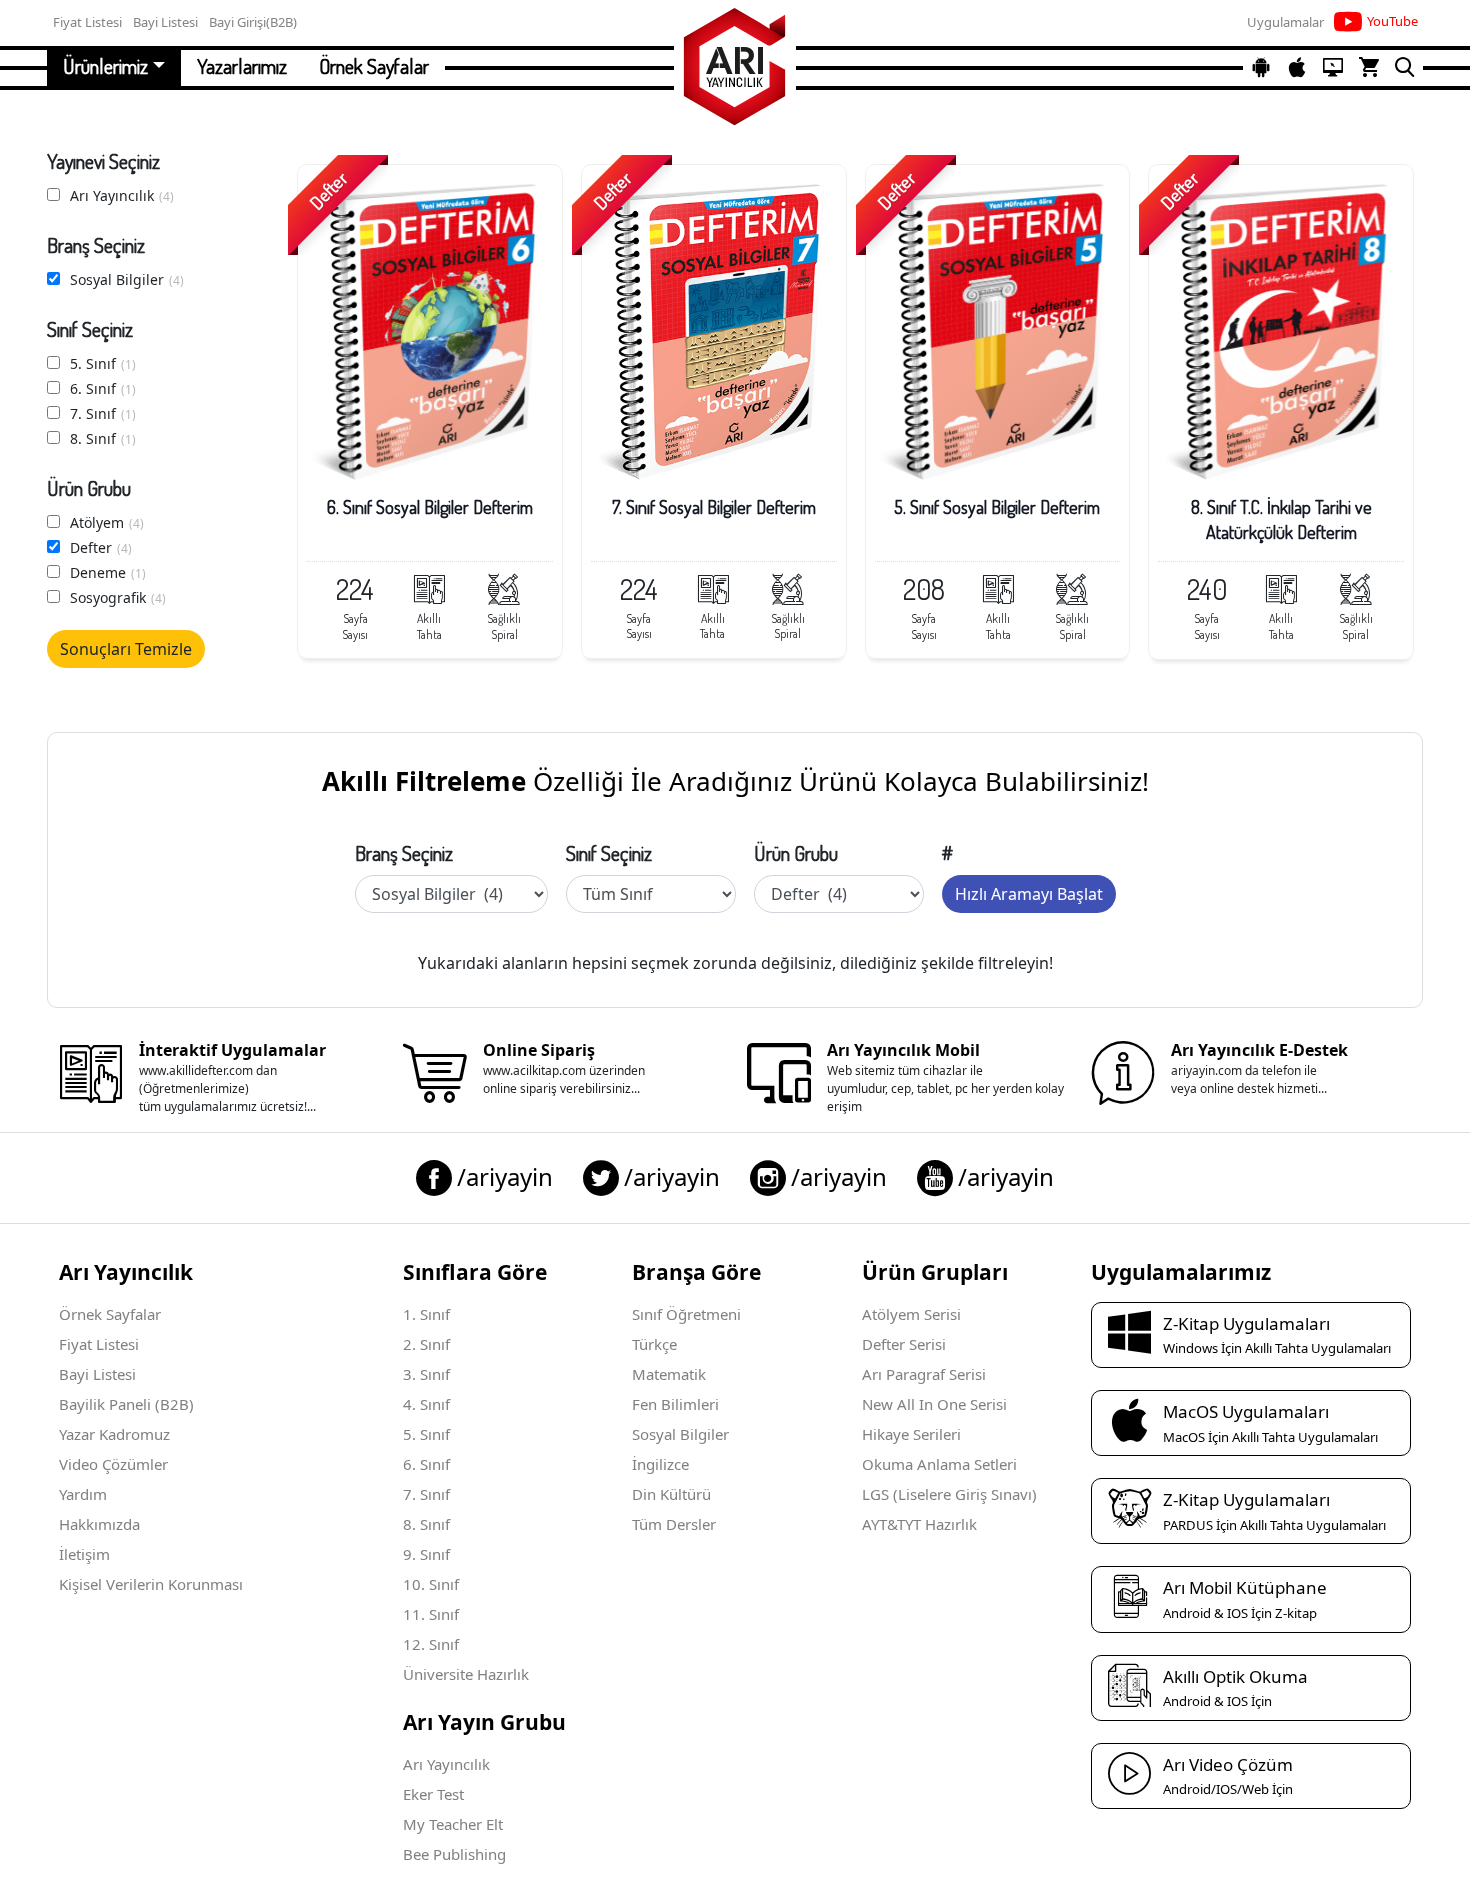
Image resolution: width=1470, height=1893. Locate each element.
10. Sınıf (431, 1584)
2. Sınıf (426, 1344)
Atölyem (107, 522)
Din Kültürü (671, 1494)
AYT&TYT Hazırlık (919, 1524)
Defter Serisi (904, 1344)
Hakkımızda (99, 1524)
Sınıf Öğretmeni (686, 1314)
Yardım (83, 1494)
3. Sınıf (426, 1374)
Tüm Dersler (674, 1524)
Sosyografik (118, 597)
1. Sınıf (426, 1314)
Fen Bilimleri (675, 1404)
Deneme (108, 572)
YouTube (1392, 21)
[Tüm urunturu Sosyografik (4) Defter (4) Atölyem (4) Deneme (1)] (839, 894)
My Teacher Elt (453, 1824)
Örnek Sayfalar (374, 66)
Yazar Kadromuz (114, 1434)
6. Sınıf (103, 388)
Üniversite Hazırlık (466, 1674)
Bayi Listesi (97, 1374)
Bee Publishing (454, 1854)
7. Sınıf (103, 413)
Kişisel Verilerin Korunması (151, 1584)
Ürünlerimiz (105, 66)
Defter (101, 547)
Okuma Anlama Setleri (939, 1464)
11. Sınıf (431, 1614)
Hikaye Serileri (911, 1434)
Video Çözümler (113, 1464)
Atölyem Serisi (911, 1314)
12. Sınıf (431, 1644)
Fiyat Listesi (99, 1344)
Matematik (669, 1374)
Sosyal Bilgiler (127, 279)
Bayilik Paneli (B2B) (126, 1404)
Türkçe (654, 1344)
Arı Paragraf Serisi (924, 1374)
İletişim (84, 1554)
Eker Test (433, 1794)
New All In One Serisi (934, 1404)
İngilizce (660, 1464)
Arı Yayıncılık (122, 195)
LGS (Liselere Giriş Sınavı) (949, 1494)
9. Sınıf (426, 1554)
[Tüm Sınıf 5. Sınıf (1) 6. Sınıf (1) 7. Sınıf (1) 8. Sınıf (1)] (651, 894)
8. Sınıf (103, 438)
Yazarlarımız (242, 66)
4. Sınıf (426, 1404)
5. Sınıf (103, 363)
